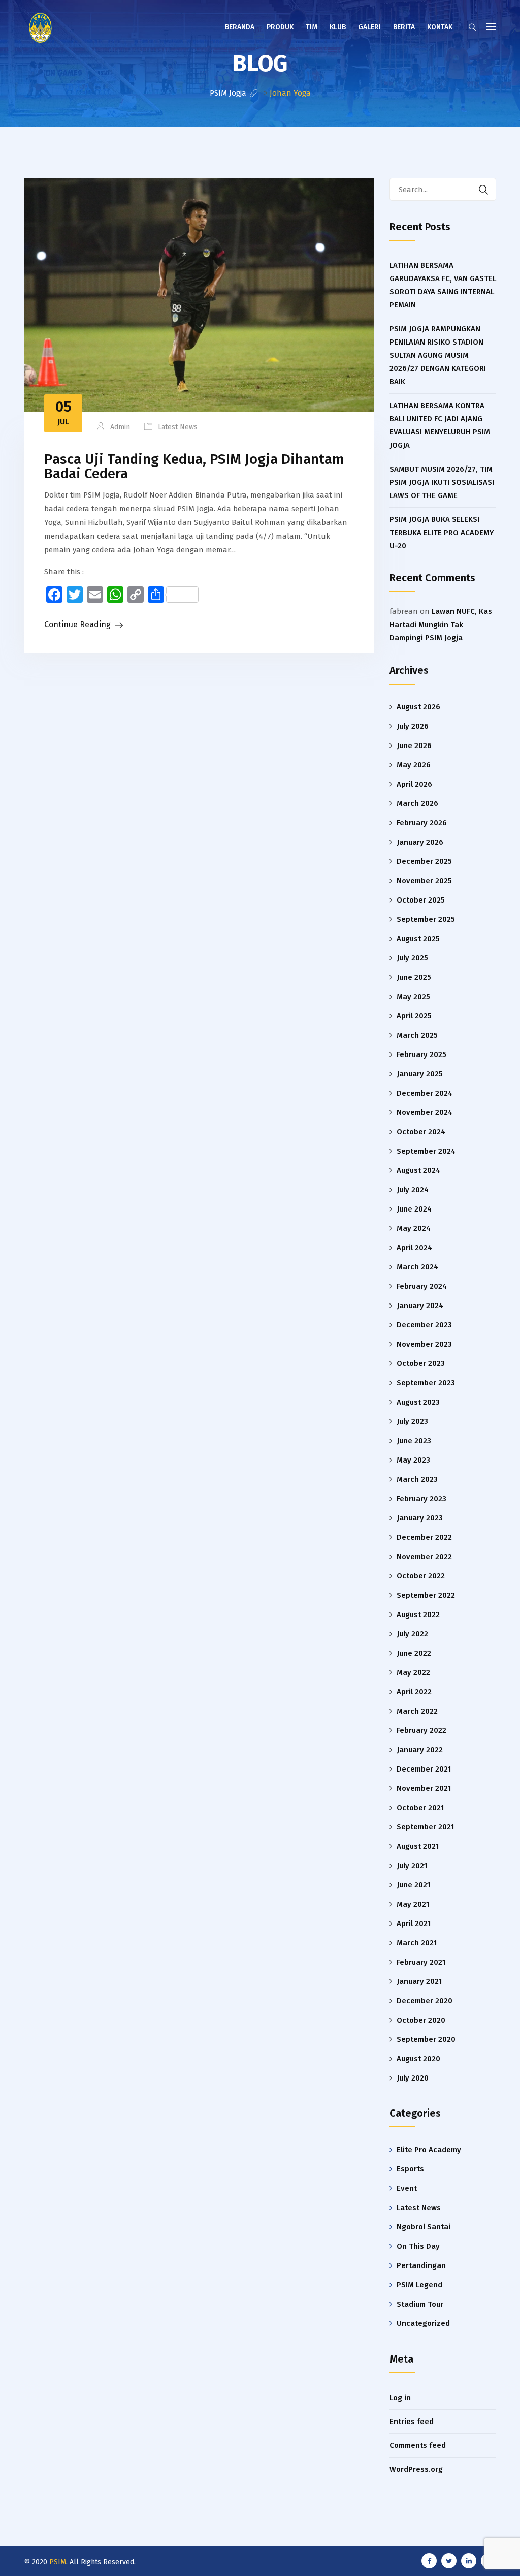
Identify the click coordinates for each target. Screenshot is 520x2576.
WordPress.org (416, 2469)
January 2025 (420, 1074)
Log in (400, 2398)
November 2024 (425, 1112)
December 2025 (424, 861)
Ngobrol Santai (424, 2227)
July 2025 (412, 958)
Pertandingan (421, 2265)
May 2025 (413, 997)
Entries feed (412, 2422)
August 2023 (418, 1402)
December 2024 (425, 1093)
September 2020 (426, 2039)
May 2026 (414, 765)
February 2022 (421, 1730)
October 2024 (421, 1132)
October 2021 (420, 1808)
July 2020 (413, 2078)
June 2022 (414, 1653)
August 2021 (418, 1846)
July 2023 (412, 1421)
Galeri (369, 27)
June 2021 (413, 1885)
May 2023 (413, 1460)
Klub (338, 27)
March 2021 (417, 1943)
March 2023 (417, 1479)
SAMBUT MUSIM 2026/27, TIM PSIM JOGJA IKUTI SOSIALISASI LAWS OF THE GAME (442, 482)
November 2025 (424, 881)
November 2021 (424, 1788)
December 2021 (424, 1769)
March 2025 (417, 1035)
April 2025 (414, 1016)
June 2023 (414, 1441)
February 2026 (422, 823)
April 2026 (414, 784)
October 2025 (421, 900)
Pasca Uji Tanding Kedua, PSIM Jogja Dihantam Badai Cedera (194, 466)
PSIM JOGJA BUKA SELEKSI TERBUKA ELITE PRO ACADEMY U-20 (442, 533)
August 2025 (418, 939)
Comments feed (418, 2445)
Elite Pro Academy (429, 2150)
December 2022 (424, 1537)
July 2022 (412, 1634)
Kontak (440, 27)
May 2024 (414, 1228)
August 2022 (418, 1615)
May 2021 (413, 1904)
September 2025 (426, 919)
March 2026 (417, 803)
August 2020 (418, 2059)
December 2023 (424, 1325)
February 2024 (422, 1286)
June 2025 (414, 977)
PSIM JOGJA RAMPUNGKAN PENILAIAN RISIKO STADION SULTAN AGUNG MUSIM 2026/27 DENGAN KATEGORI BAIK (438, 355)
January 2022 (420, 1750)
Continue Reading (77, 624)
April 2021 (414, 1923)
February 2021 (421, 1962)
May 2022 (413, 1672)
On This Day (418, 2246)
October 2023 (421, 1363)
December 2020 (425, 2001)
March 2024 (417, 1267)
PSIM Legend (419, 2285)
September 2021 (425, 1827)
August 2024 (418, 1170)
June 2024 (414, 1209)
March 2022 (417, 1711)
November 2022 (424, 1557)
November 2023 (424, 1344)
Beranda (240, 27)
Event (407, 2188)
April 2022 (414, 1692)
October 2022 (421, 1576)
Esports (410, 2169)
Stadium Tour (420, 2304)
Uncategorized (423, 2323)
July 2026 (413, 726)
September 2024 (426, 1151)
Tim (312, 27)
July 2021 (412, 1866)
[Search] (483, 189)
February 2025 (421, 1054)
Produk (280, 27)
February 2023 (421, 1499)
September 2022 (426, 1595)
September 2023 (426, 1383)
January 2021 (419, 1981)
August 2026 (418, 707)
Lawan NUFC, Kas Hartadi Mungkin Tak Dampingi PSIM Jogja (441, 625)
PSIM (58, 2562)
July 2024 (413, 1190)
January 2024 (420, 1306)
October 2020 (421, 2020)
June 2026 (414, 746)
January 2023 (420, 1518)
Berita (404, 27)
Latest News (178, 427)
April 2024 (414, 1248)
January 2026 (420, 842)
